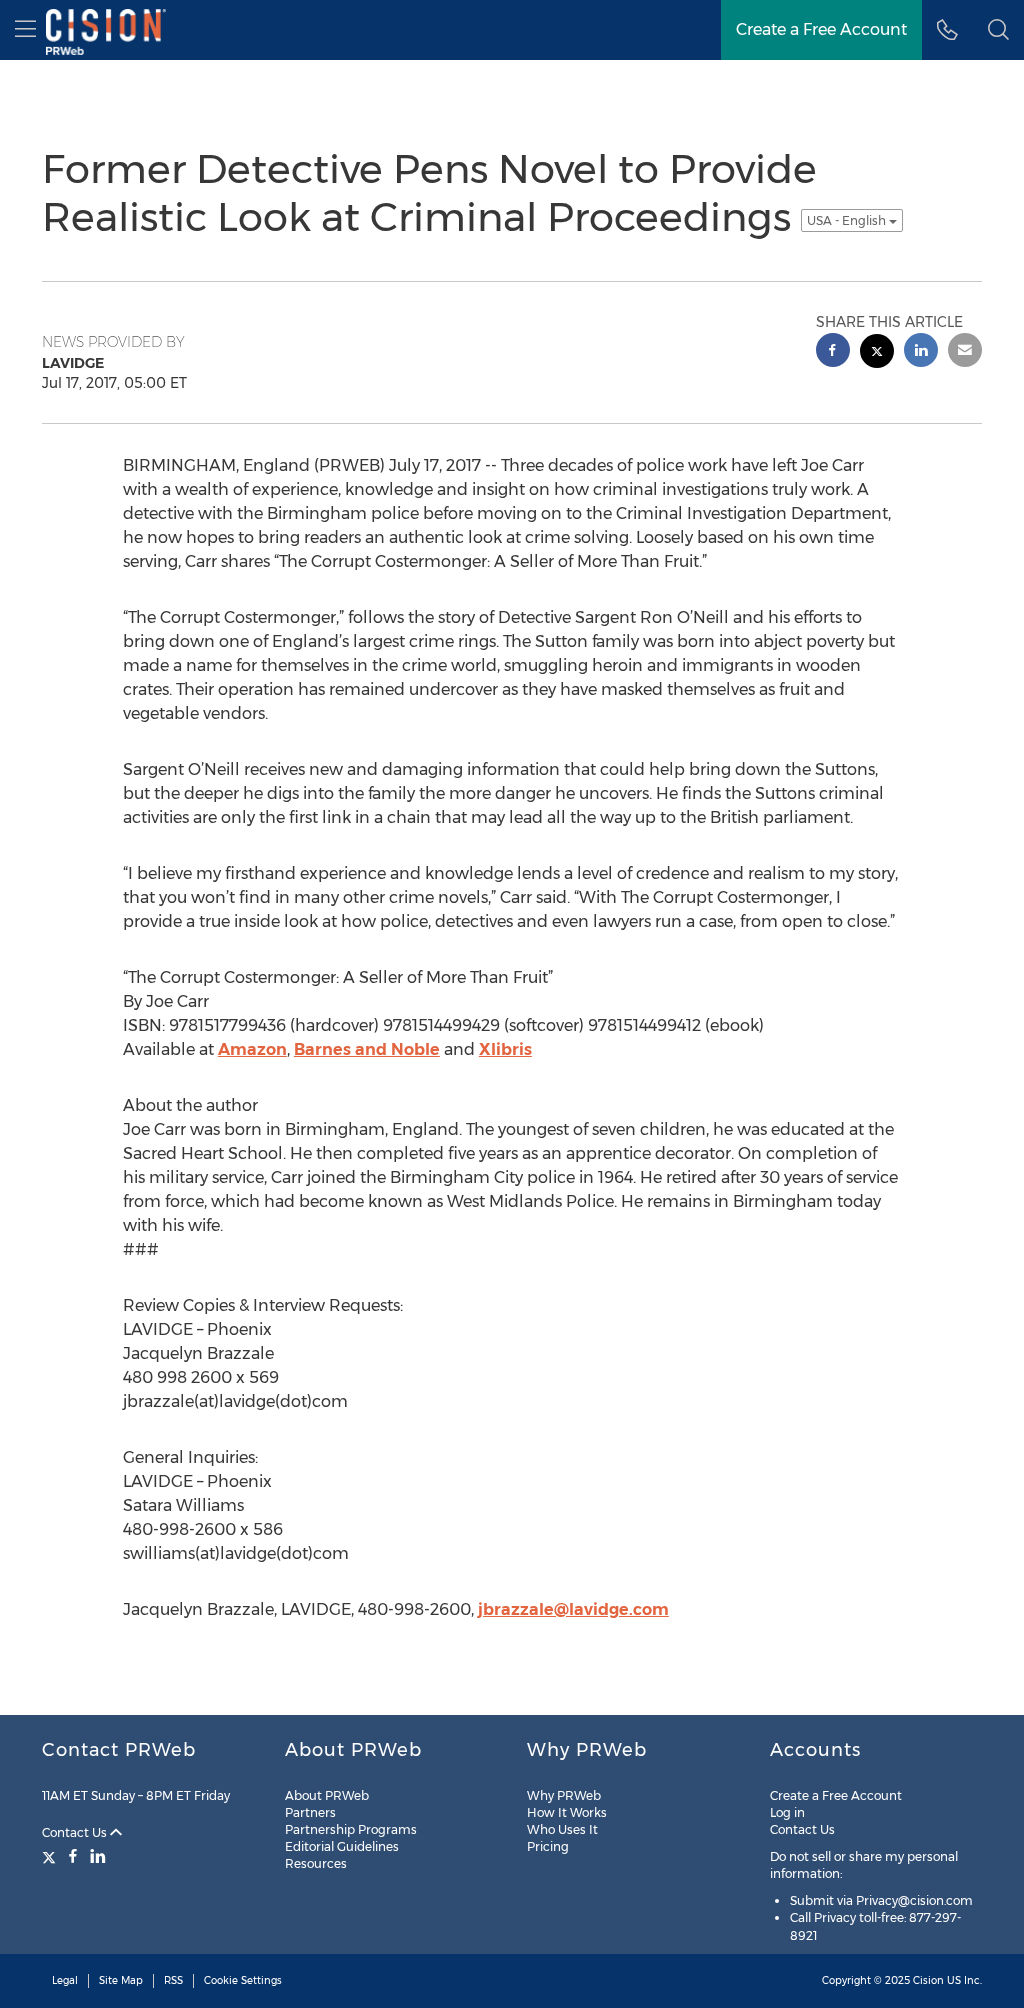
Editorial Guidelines (342, 1846)
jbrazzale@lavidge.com (573, 1609)
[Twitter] (51, 1856)
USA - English (848, 220)
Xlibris (505, 1049)
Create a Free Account (836, 1795)
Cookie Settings (243, 1980)
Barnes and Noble (367, 1049)
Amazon (252, 1049)
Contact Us (76, 1832)
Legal (65, 1980)
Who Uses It (562, 1829)
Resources (316, 1863)
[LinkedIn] (98, 1856)
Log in (787, 1812)
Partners (310, 1812)
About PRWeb (327, 1795)
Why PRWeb (564, 1795)
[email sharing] (965, 352)
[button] (998, 30)
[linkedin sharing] (921, 352)
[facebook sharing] (833, 352)
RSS (173, 1980)
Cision (928, 1980)
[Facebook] (73, 1856)
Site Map (121, 1980)
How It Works (567, 1812)
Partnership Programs (351, 1829)
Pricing (548, 1846)
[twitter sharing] (877, 353)
